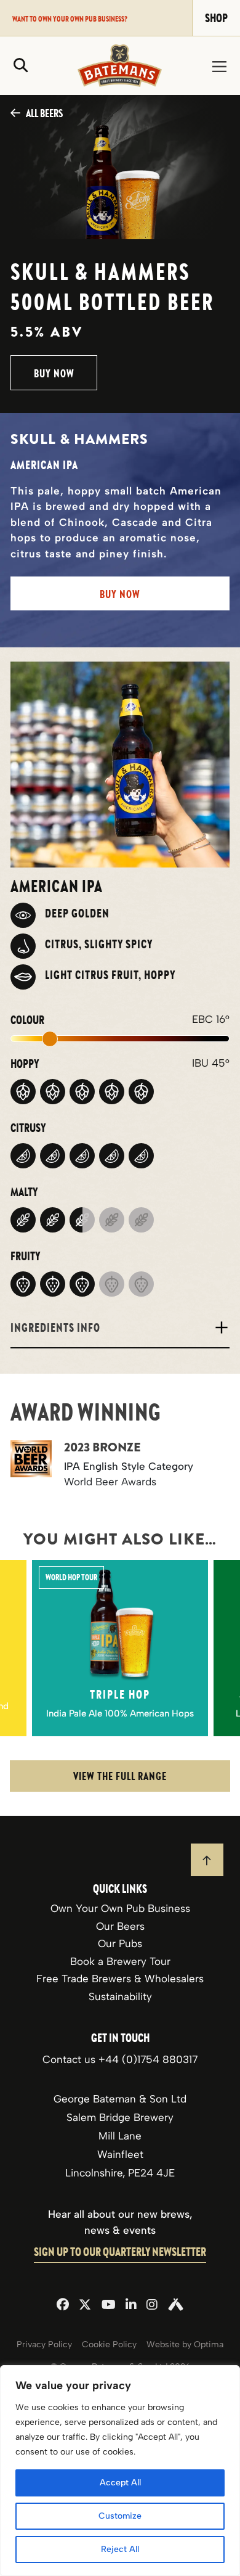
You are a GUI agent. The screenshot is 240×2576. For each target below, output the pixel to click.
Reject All (120, 2549)
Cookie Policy (109, 2344)
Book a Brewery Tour (120, 1961)
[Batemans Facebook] (63, 2306)
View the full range (120, 1776)
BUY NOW (54, 373)
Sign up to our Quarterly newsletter (120, 2252)
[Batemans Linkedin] (131, 2306)
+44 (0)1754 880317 (148, 2059)
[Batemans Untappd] (176, 2306)
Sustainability (120, 1996)
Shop (216, 18)
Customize (120, 2516)
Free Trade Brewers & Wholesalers (120, 1979)
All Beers (44, 113)
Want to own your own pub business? (70, 18)
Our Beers (120, 1926)
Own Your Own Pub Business (120, 1908)
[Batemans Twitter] (85, 2306)
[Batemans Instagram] (152, 2306)
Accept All (120, 2483)
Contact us (70, 2059)
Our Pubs (120, 1943)
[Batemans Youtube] (109, 2306)
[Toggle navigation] (219, 66)
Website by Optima (185, 2344)
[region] (120, 2471)
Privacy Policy (44, 2344)
